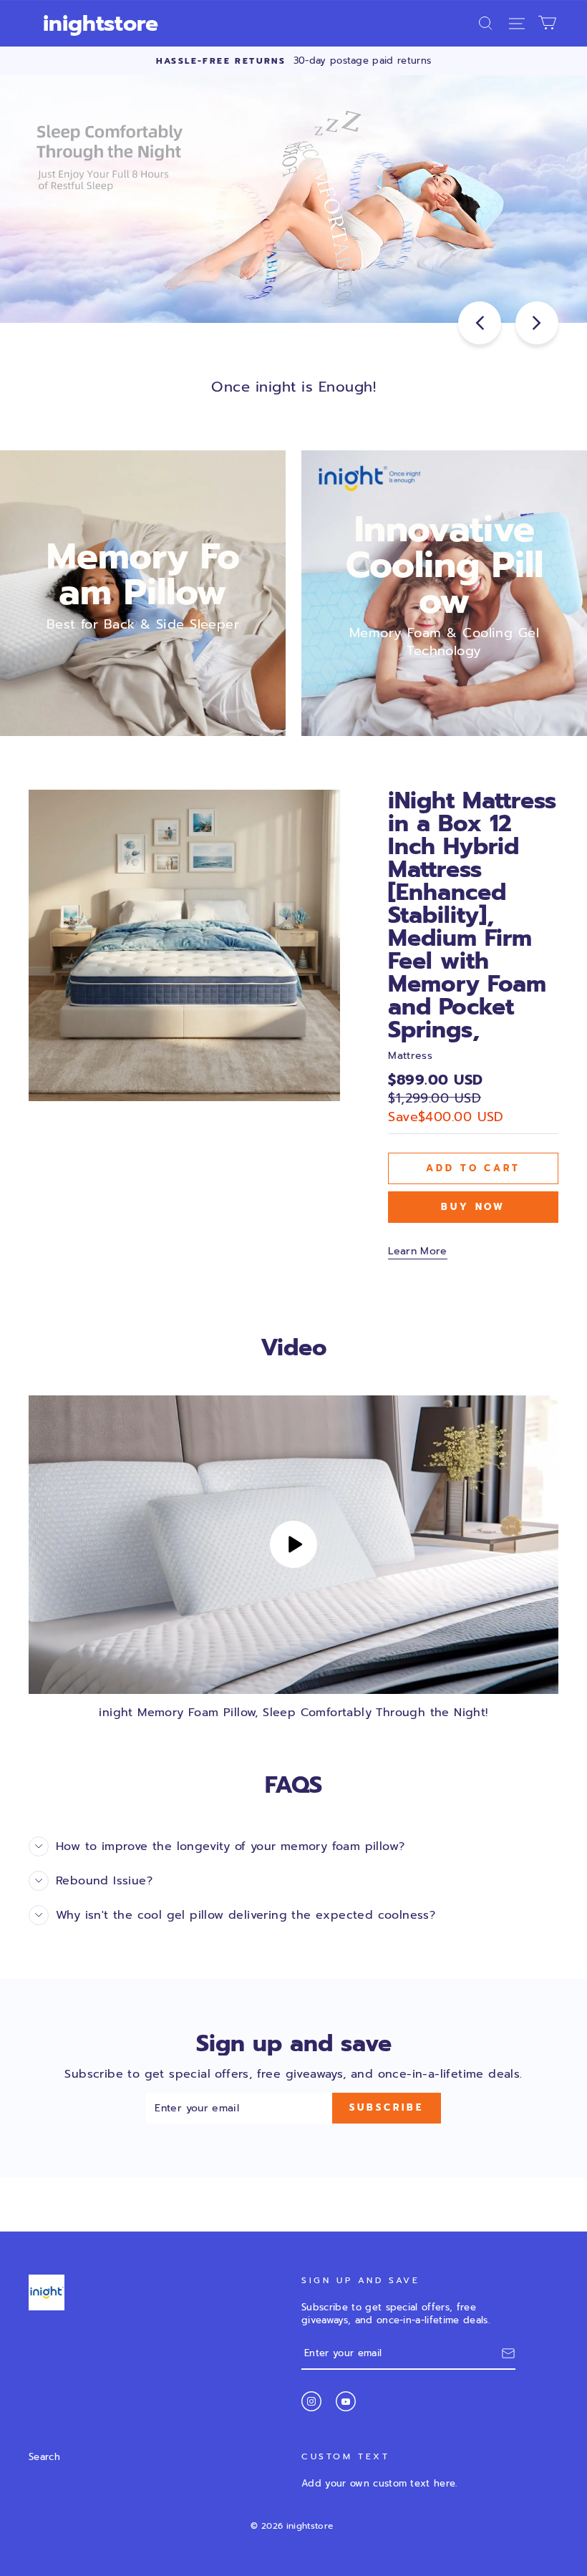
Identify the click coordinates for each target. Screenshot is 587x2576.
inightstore (101, 24)
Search (44, 2457)
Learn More (418, 1251)
